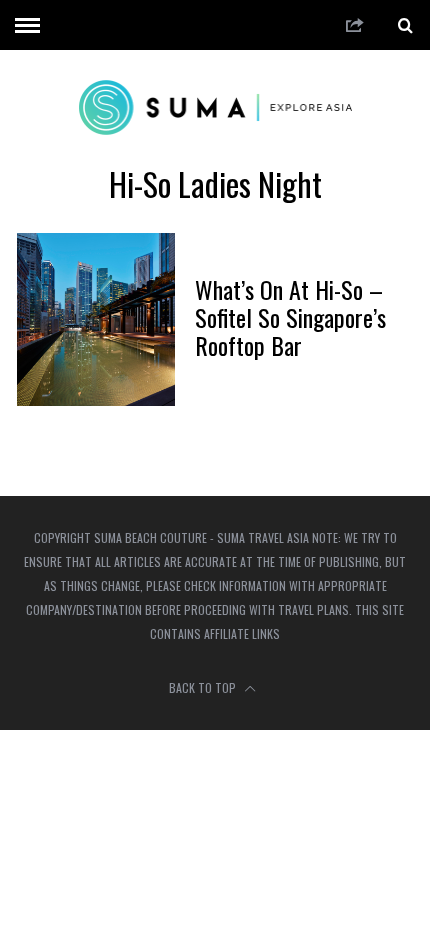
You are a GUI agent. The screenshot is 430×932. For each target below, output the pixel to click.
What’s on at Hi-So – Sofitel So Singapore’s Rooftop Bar (290, 317)
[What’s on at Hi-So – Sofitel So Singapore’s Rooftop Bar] (96, 319)
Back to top (204, 687)
